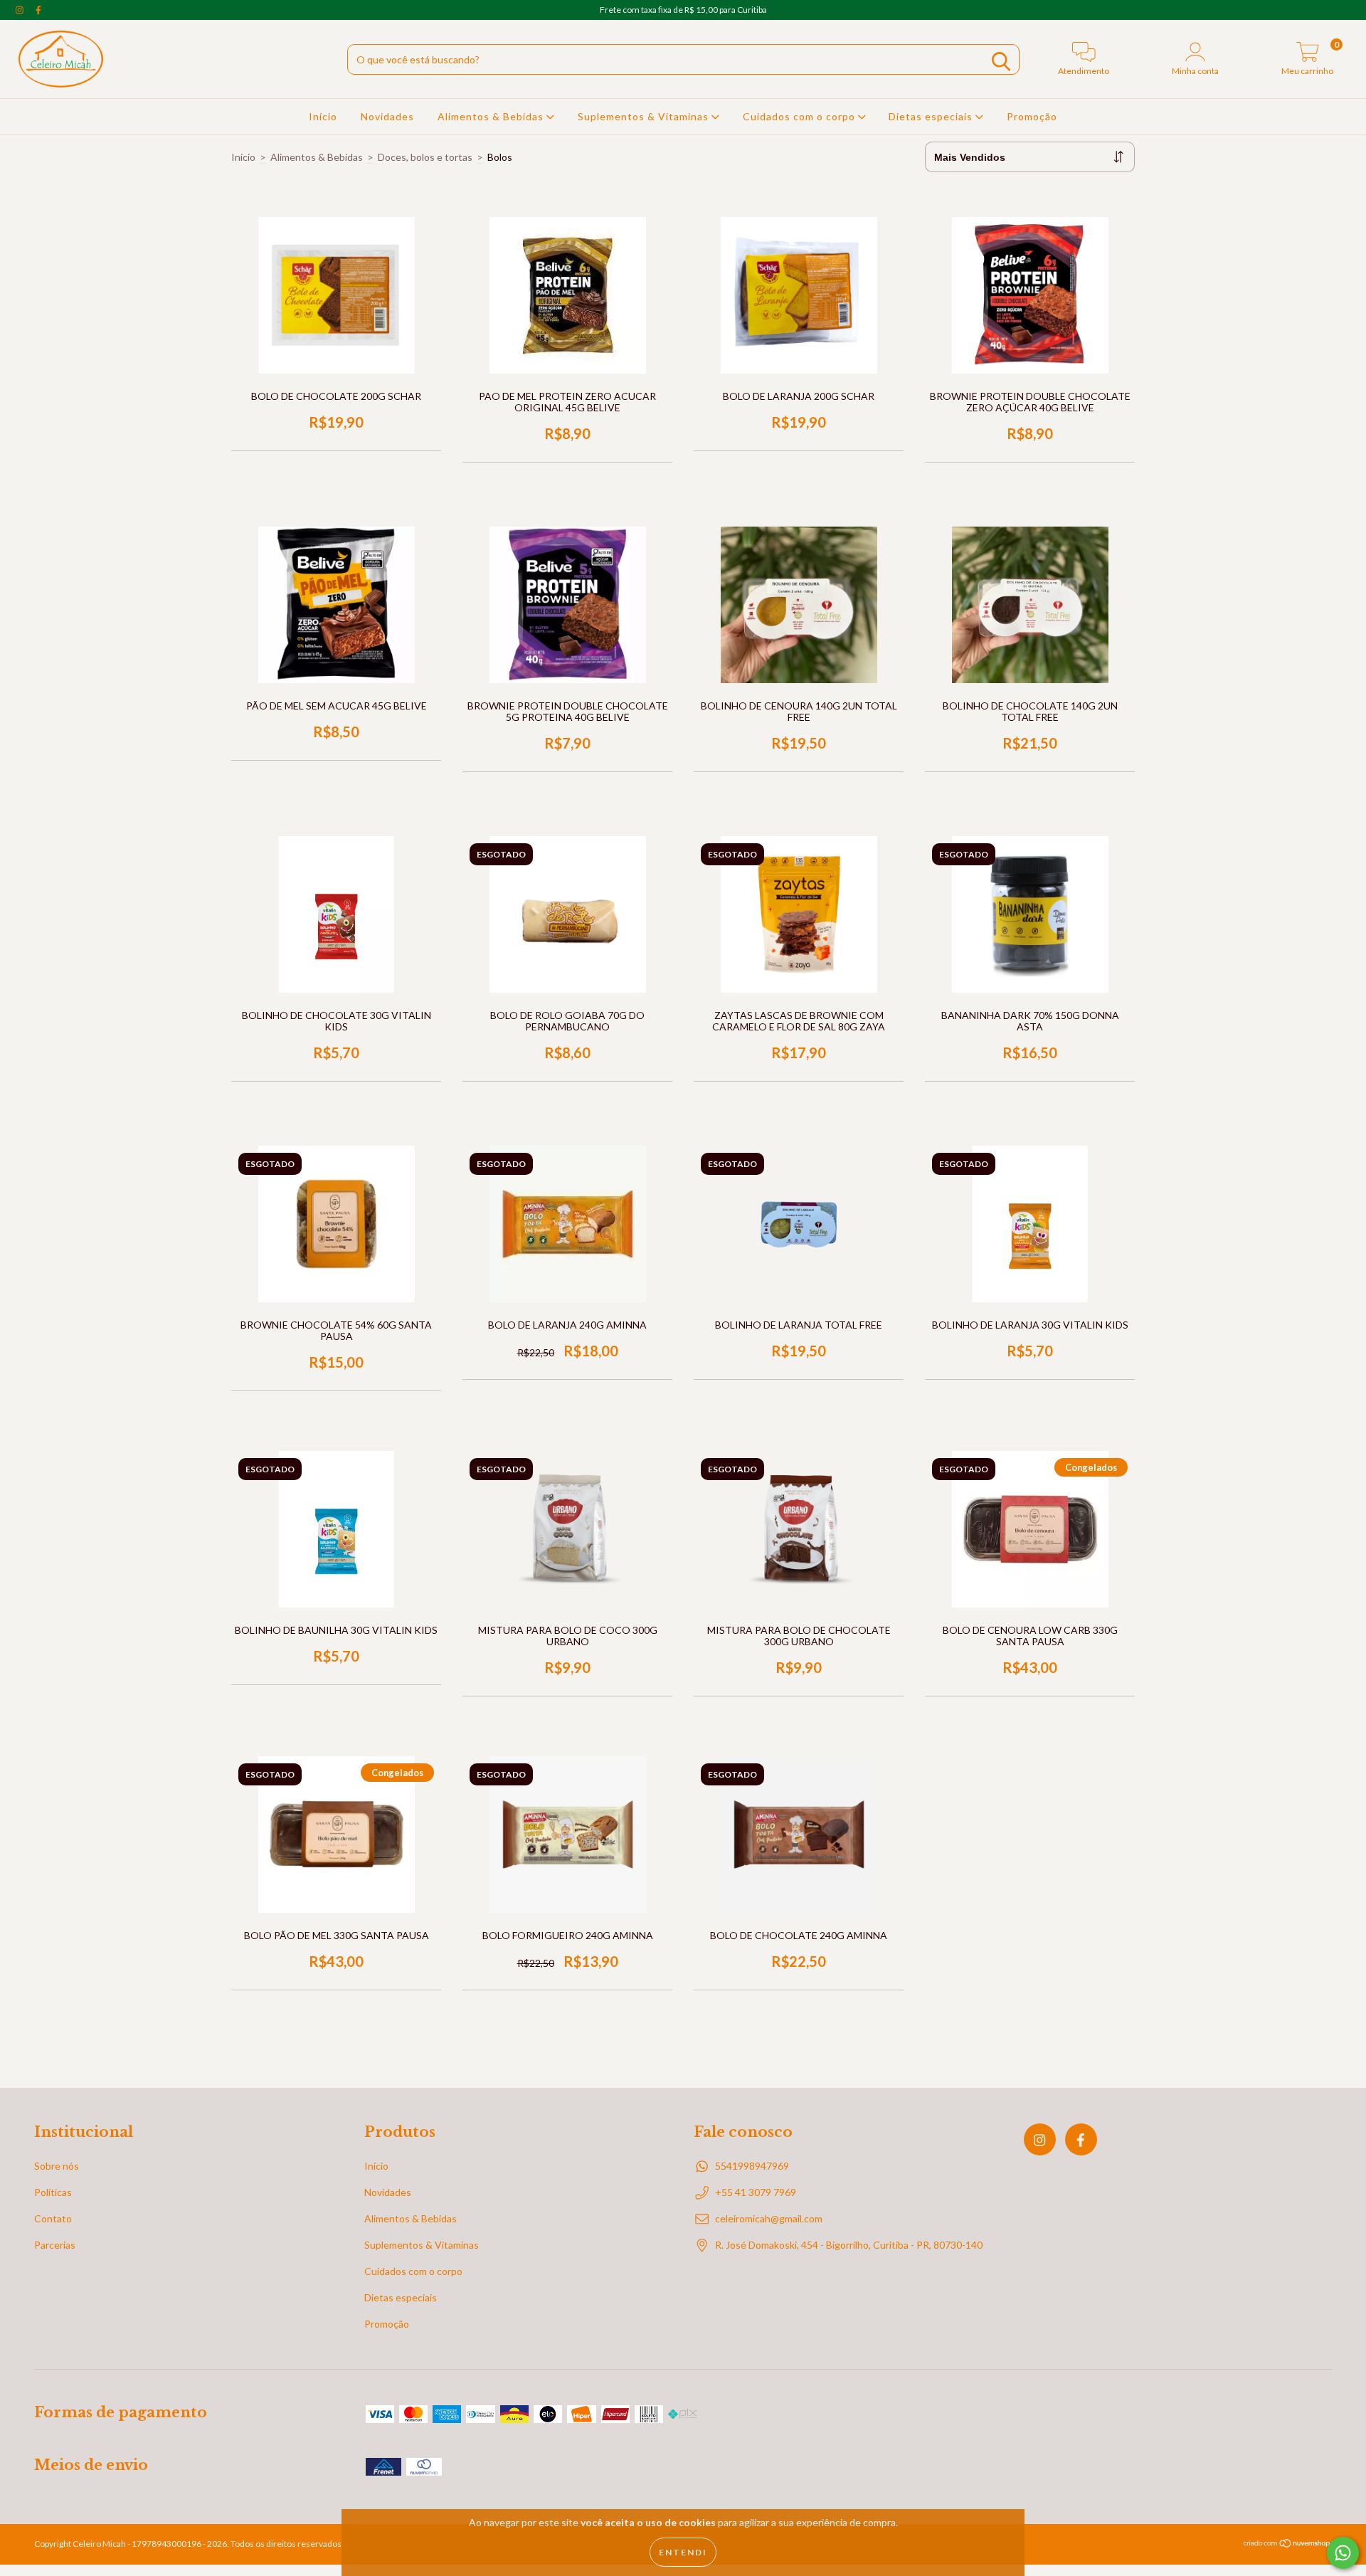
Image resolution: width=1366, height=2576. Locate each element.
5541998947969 (752, 2166)
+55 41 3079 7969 (756, 2192)
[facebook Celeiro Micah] (38, 10)
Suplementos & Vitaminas (645, 116)
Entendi (683, 2552)
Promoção (1032, 116)
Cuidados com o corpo (800, 116)
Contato (53, 2218)
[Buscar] (1001, 62)
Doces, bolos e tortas (425, 157)
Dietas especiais (932, 116)
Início (323, 116)
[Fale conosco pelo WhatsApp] (1343, 2553)
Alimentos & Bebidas (492, 116)
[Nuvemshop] (1287, 2545)
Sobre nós (57, 2166)
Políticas (53, 2192)
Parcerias (55, 2245)
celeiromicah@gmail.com (769, 2218)
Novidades (387, 116)
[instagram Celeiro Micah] (21, 10)
